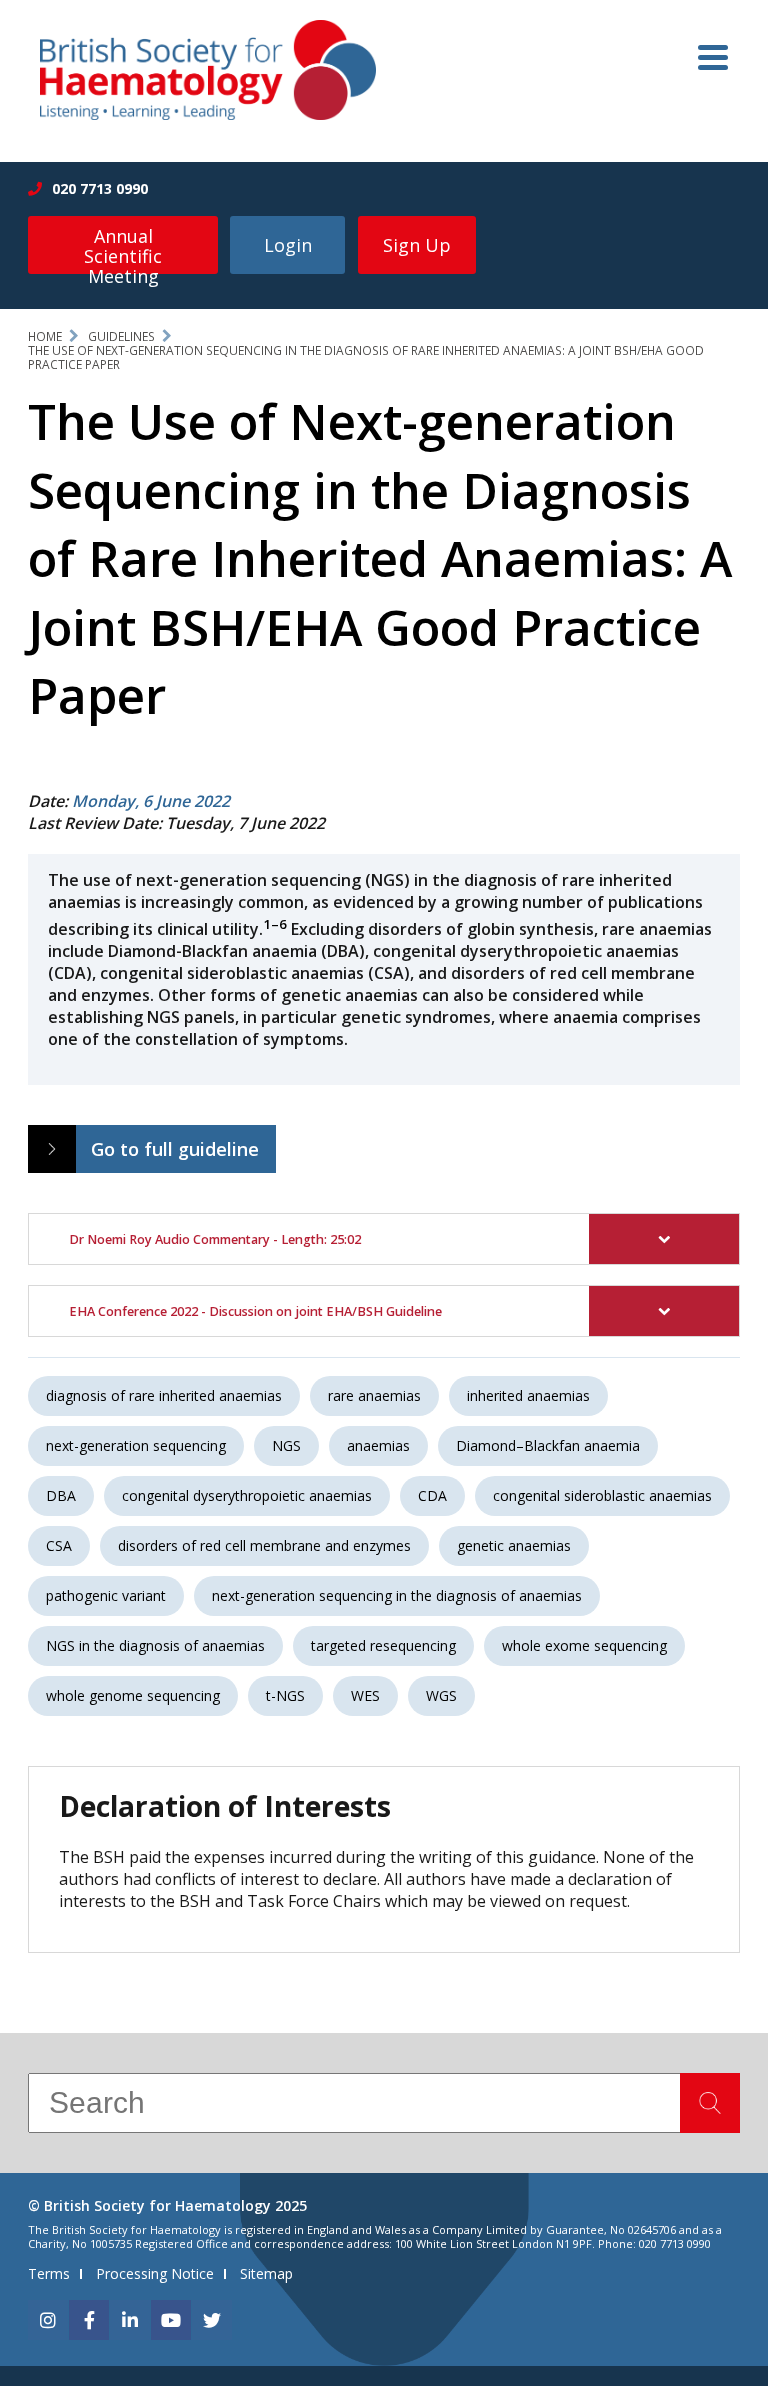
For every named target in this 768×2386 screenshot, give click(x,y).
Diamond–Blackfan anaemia (548, 1445)
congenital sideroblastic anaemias (602, 1495)
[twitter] (212, 2320)
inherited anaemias (528, 1395)
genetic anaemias (514, 1545)
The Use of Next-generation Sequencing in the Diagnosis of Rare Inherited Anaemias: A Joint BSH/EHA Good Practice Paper (366, 357)
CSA (59, 1545)
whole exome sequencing (584, 1645)
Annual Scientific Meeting (123, 249)
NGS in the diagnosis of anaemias (155, 1645)
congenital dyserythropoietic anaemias (247, 1495)
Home (45, 336)
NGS (286, 1445)
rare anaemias (374, 1395)
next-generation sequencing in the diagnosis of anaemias (397, 1595)
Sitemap (266, 2273)
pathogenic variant (106, 1595)
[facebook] (89, 2320)
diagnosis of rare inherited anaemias (164, 1395)
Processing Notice (155, 2273)
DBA (61, 1495)
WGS (441, 1695)
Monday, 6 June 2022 (151, 801)
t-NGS (285, 1695)
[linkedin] (130, 2320)
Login (288, 245)
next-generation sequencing (136, 1445)
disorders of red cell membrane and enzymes (264, 1545)
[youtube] (171, 2320)
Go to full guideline (175, 1149)
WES (365, 1695)
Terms (49, 2273)
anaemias (378, 1445)
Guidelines (121, 336)
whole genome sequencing (133, 1695)
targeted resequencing (383, 1645)
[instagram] (48, 2320)
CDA (432, 1495)
